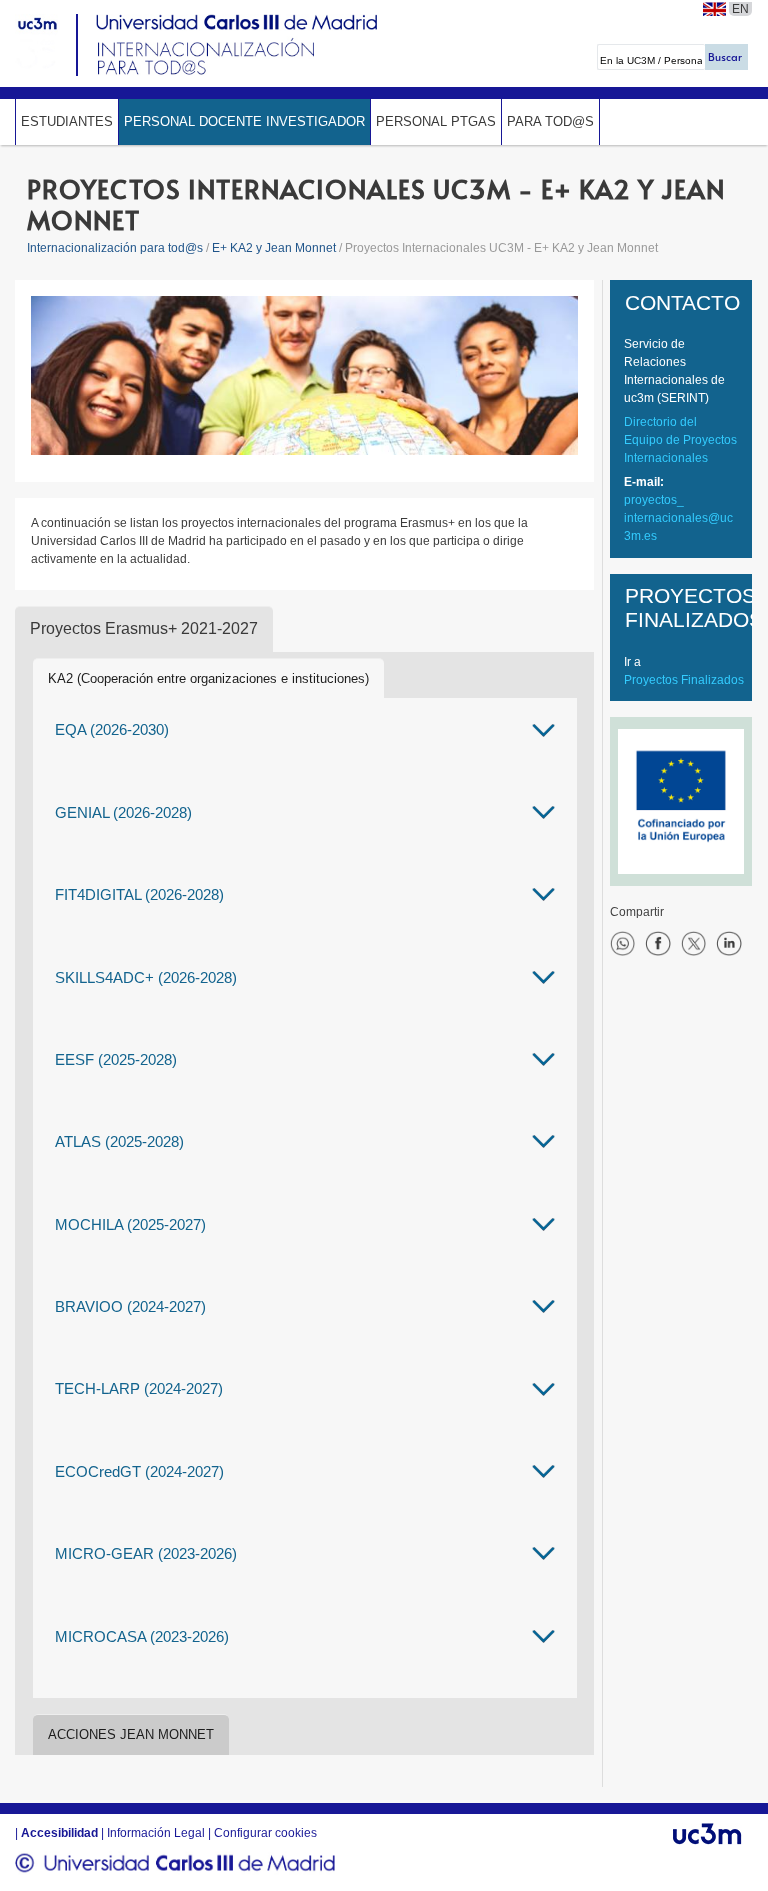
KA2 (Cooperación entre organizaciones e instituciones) (208, 678)
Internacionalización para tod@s (115, 248)
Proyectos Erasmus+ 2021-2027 (144, 628)
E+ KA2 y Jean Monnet (274, 248)
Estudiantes (67, 121)
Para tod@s (550, 121)
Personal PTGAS (436, 121)
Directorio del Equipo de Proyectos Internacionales (680, 440)
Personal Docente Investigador (244, 121)
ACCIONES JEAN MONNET (131, 1734)
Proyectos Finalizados (684, 680)
